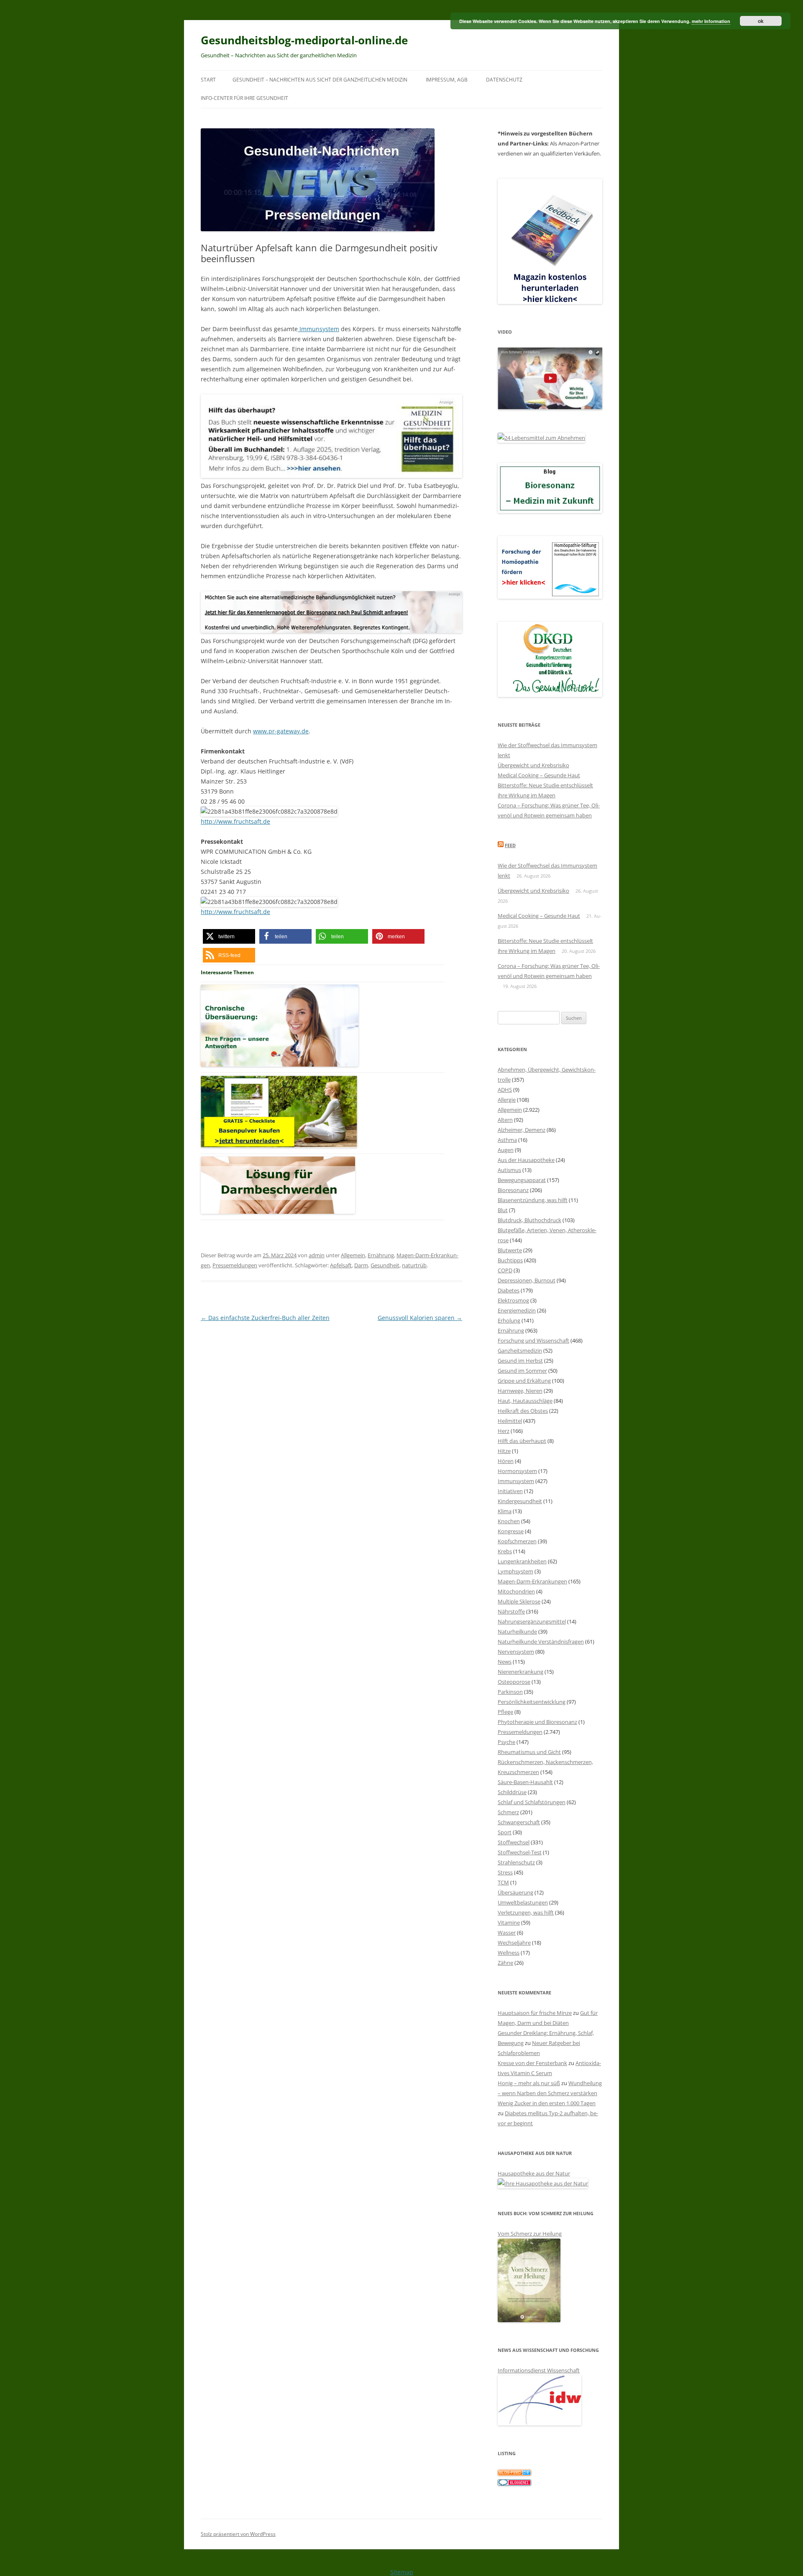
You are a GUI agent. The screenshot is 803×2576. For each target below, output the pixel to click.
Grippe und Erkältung (524, 1381)
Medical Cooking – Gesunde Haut (539, 775)
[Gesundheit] (514, 2474)
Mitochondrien (516, 1591)
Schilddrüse (512, 1792)
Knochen (509, 1521)
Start (208, 80)
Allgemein (353, 1255)
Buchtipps (510, 1260)
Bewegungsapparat (522, 1180)
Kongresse (511, 1531)
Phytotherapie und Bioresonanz (537, 1722)
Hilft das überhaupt (522, 1441)
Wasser (507, 1933)
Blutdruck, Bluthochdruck (529, 1220)
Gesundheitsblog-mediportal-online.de (304, 40)
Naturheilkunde (517, 1631)
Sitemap (402, 2572)
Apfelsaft (341, 1265)
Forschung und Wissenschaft (533, 1340)
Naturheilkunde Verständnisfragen (541, 1642)
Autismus (509, 1170)
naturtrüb (414, 1265)
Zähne (505, 1963)
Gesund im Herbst (520, 1361)
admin (317, 1255)
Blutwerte (510, 1250)
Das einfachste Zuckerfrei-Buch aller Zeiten (265, 1318)
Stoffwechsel (514, 1842)
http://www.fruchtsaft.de (235, 821)
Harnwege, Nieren (520, 1391)
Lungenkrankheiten (522, 1561)
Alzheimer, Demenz (522, 1130)
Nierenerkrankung (520, 1672)
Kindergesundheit (520, 1501)
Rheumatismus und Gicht (529, 1752)
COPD (505, 1270)
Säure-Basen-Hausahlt (525, 1782)
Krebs (505, 1551)
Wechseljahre (514, 1943)
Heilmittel (510, 1421)
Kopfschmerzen (517, 1541)
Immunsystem (318, 329)
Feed (510, 845)
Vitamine (509, 1922)
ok (761, 21)
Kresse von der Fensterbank (532, 2063)
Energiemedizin (517, 1310)
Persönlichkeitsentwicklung (532, 1702)
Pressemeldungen (235, 1265)
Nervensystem (516, 1652)
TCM (503, 1882)
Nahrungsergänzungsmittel (532, 1621)
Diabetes (509, 1290)
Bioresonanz (513, 1190)
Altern (505, 1120)
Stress (505, 1872)
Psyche (506, 1742)
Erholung (509, 1320)
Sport (505, 1832)
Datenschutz (504, 80)
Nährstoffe (511, 1611)
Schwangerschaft (519, 1822)
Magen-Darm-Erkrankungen (532, 1581)
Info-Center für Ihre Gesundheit (244, 98)
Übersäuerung (515, 1892)
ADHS (505, 1090)
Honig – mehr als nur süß (529, 2083)
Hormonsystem (517, 1471)
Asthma (507, 1140)
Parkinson (510, 1692)
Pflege (505, 1712)
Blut (503, 1210)
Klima (505, 1511)
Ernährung (381, 1255)
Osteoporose (514, 1682)
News (505, 1662)
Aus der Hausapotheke (526, 1160)
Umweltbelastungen (523, 1902)
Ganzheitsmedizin (520, 1351)
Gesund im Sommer (522, 1371)
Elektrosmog (513, 1300)
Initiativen (510, 1491)
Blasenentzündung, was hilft (533, 1200)
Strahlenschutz (516, 1862)
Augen (506, 1150)
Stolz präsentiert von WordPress (238, 2534)
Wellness (509, 1953)
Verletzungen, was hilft (526, 1912)
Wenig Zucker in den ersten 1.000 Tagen (547, 2103)
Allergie (507, 1100)
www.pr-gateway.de (281, 731)
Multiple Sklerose (519, 1601)
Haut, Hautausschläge (525, 1401)
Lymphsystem (515, 1571)
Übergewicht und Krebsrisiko (533, 765)
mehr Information (711, 21)
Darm (361, 1265)
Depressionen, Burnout (527, 1280)
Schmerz (508, 1812)
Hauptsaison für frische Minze (535, 2013)
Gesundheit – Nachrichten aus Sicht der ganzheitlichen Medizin (320, 80)
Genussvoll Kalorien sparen (420, 1318)
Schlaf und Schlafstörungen (532, 1802)
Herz (504, 1431)
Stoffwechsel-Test (520, 1852)
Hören (506, 1461)
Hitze (504, 1451)
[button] (229, 936)
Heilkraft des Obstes (523, 1411)
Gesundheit (385, 1265)
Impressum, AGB (447, 80)
